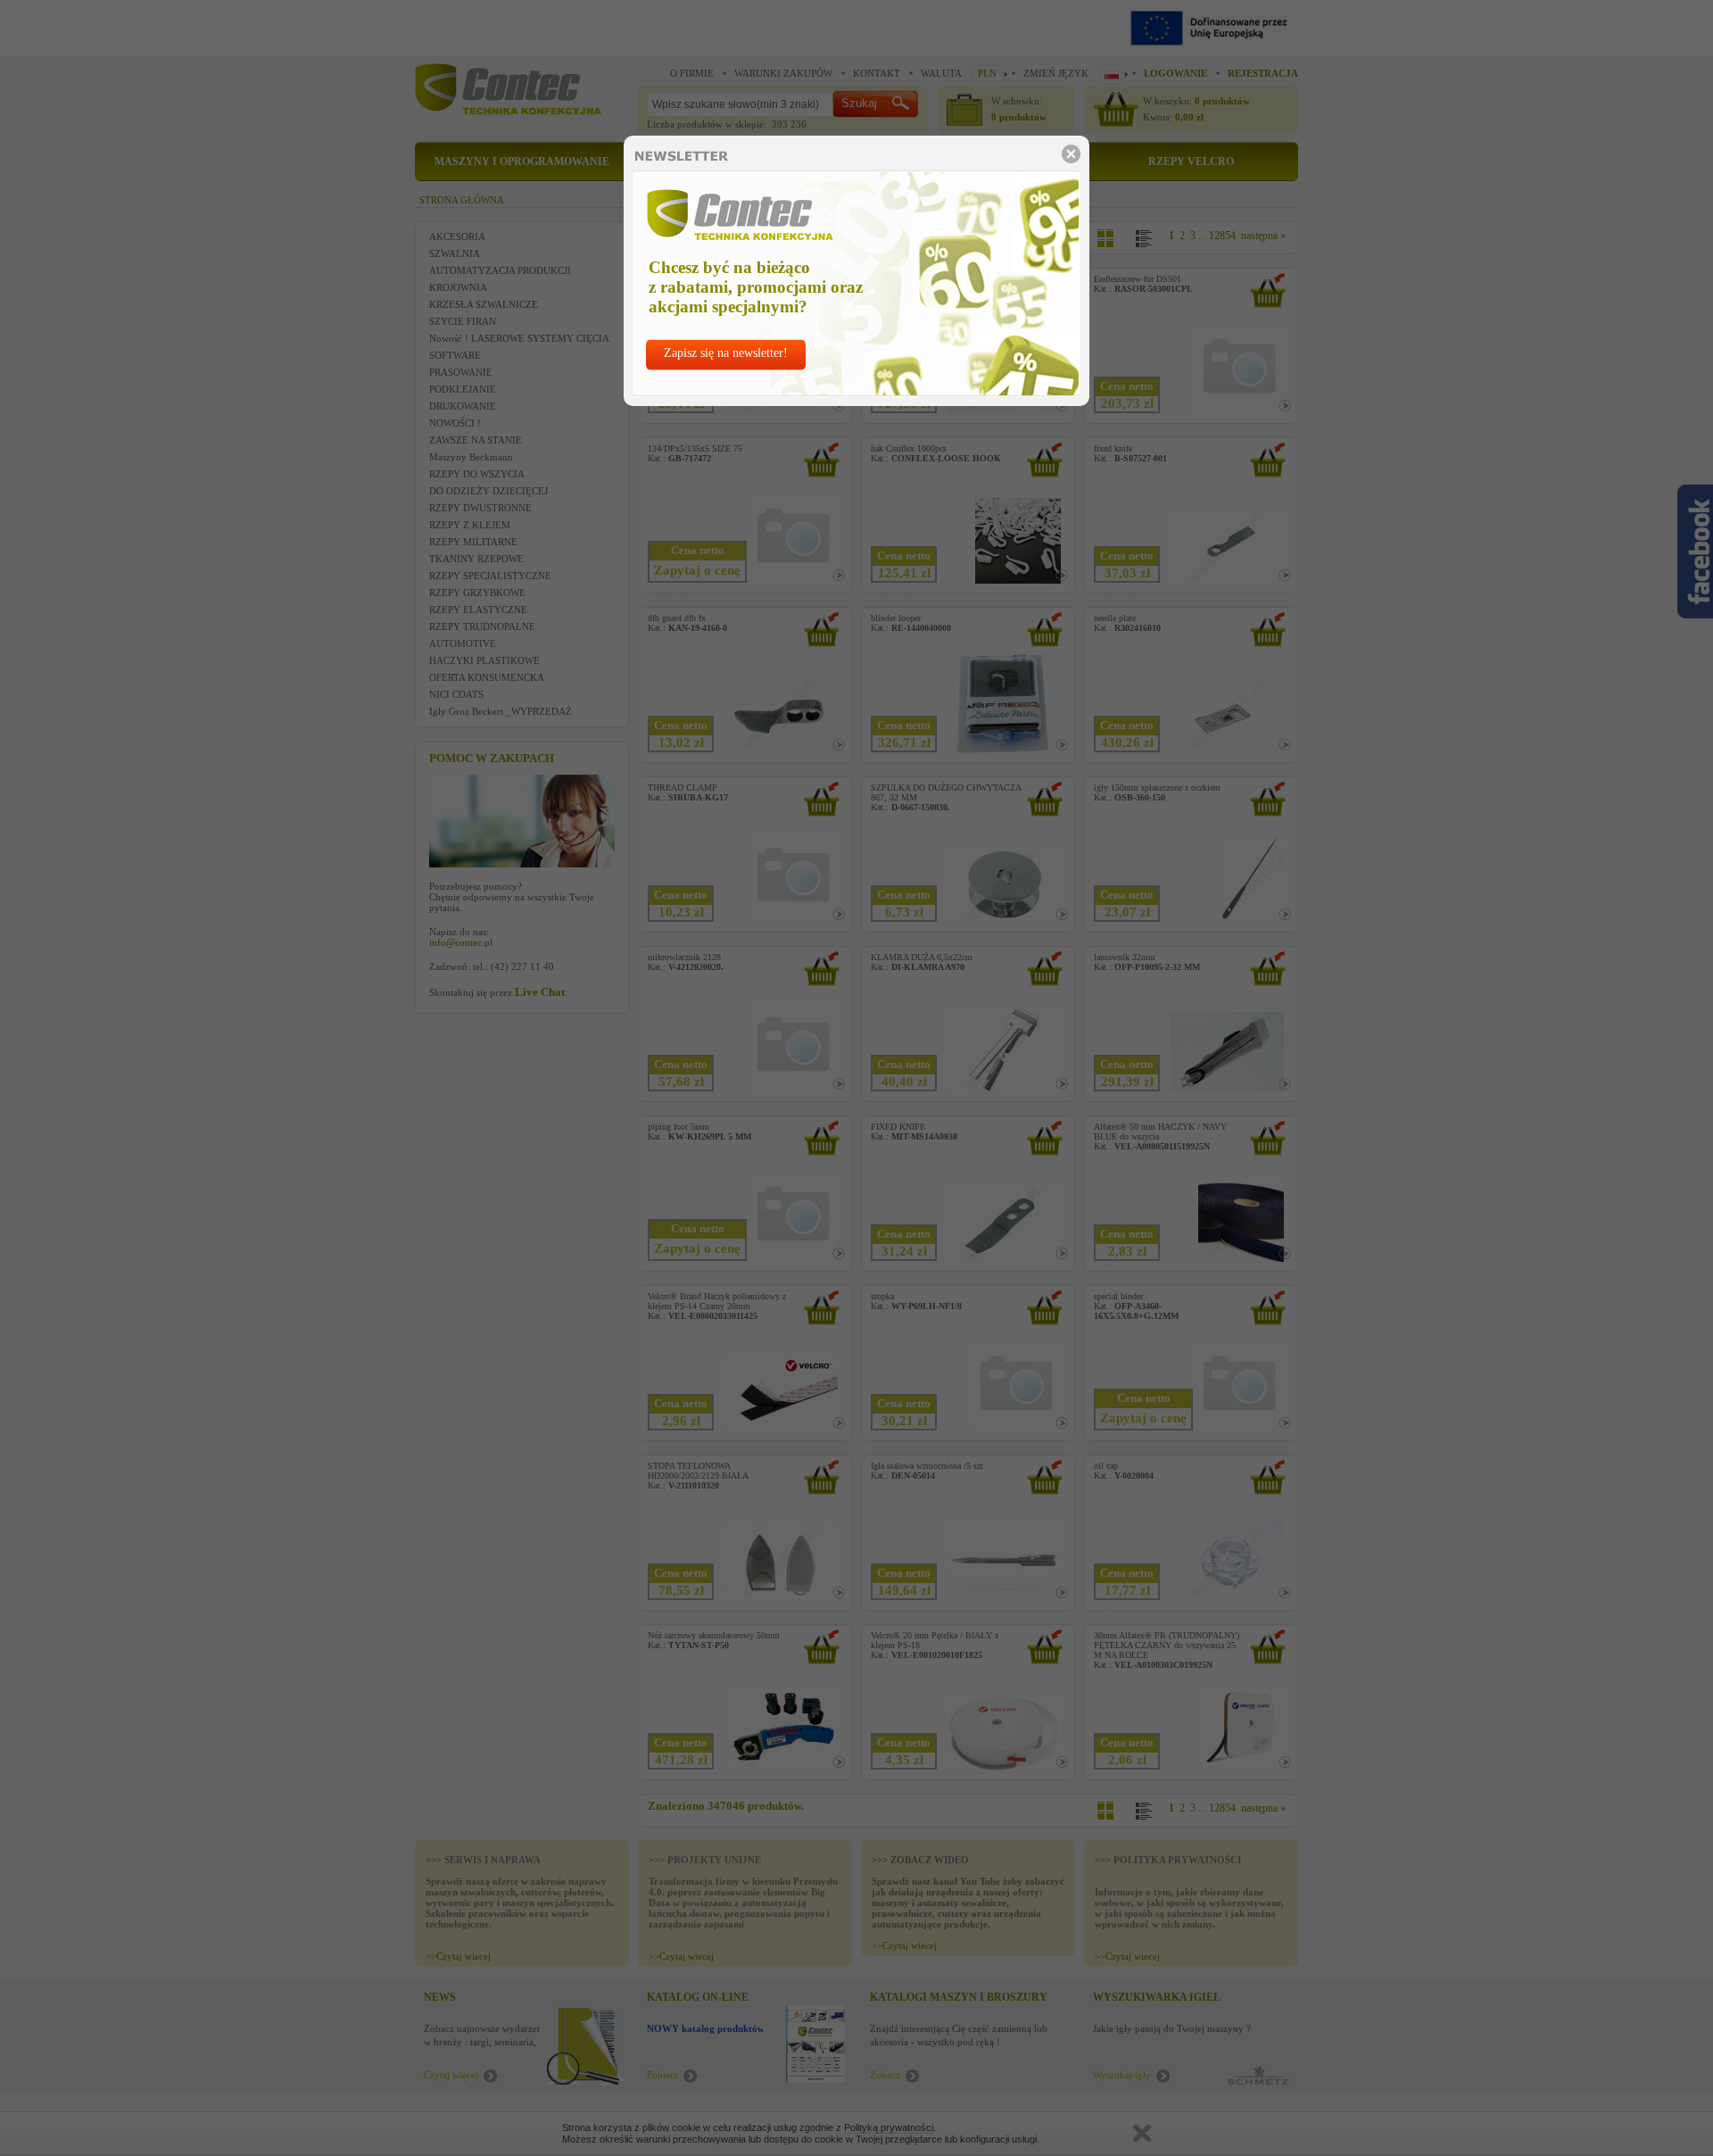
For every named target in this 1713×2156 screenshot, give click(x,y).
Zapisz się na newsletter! (726, 353)
